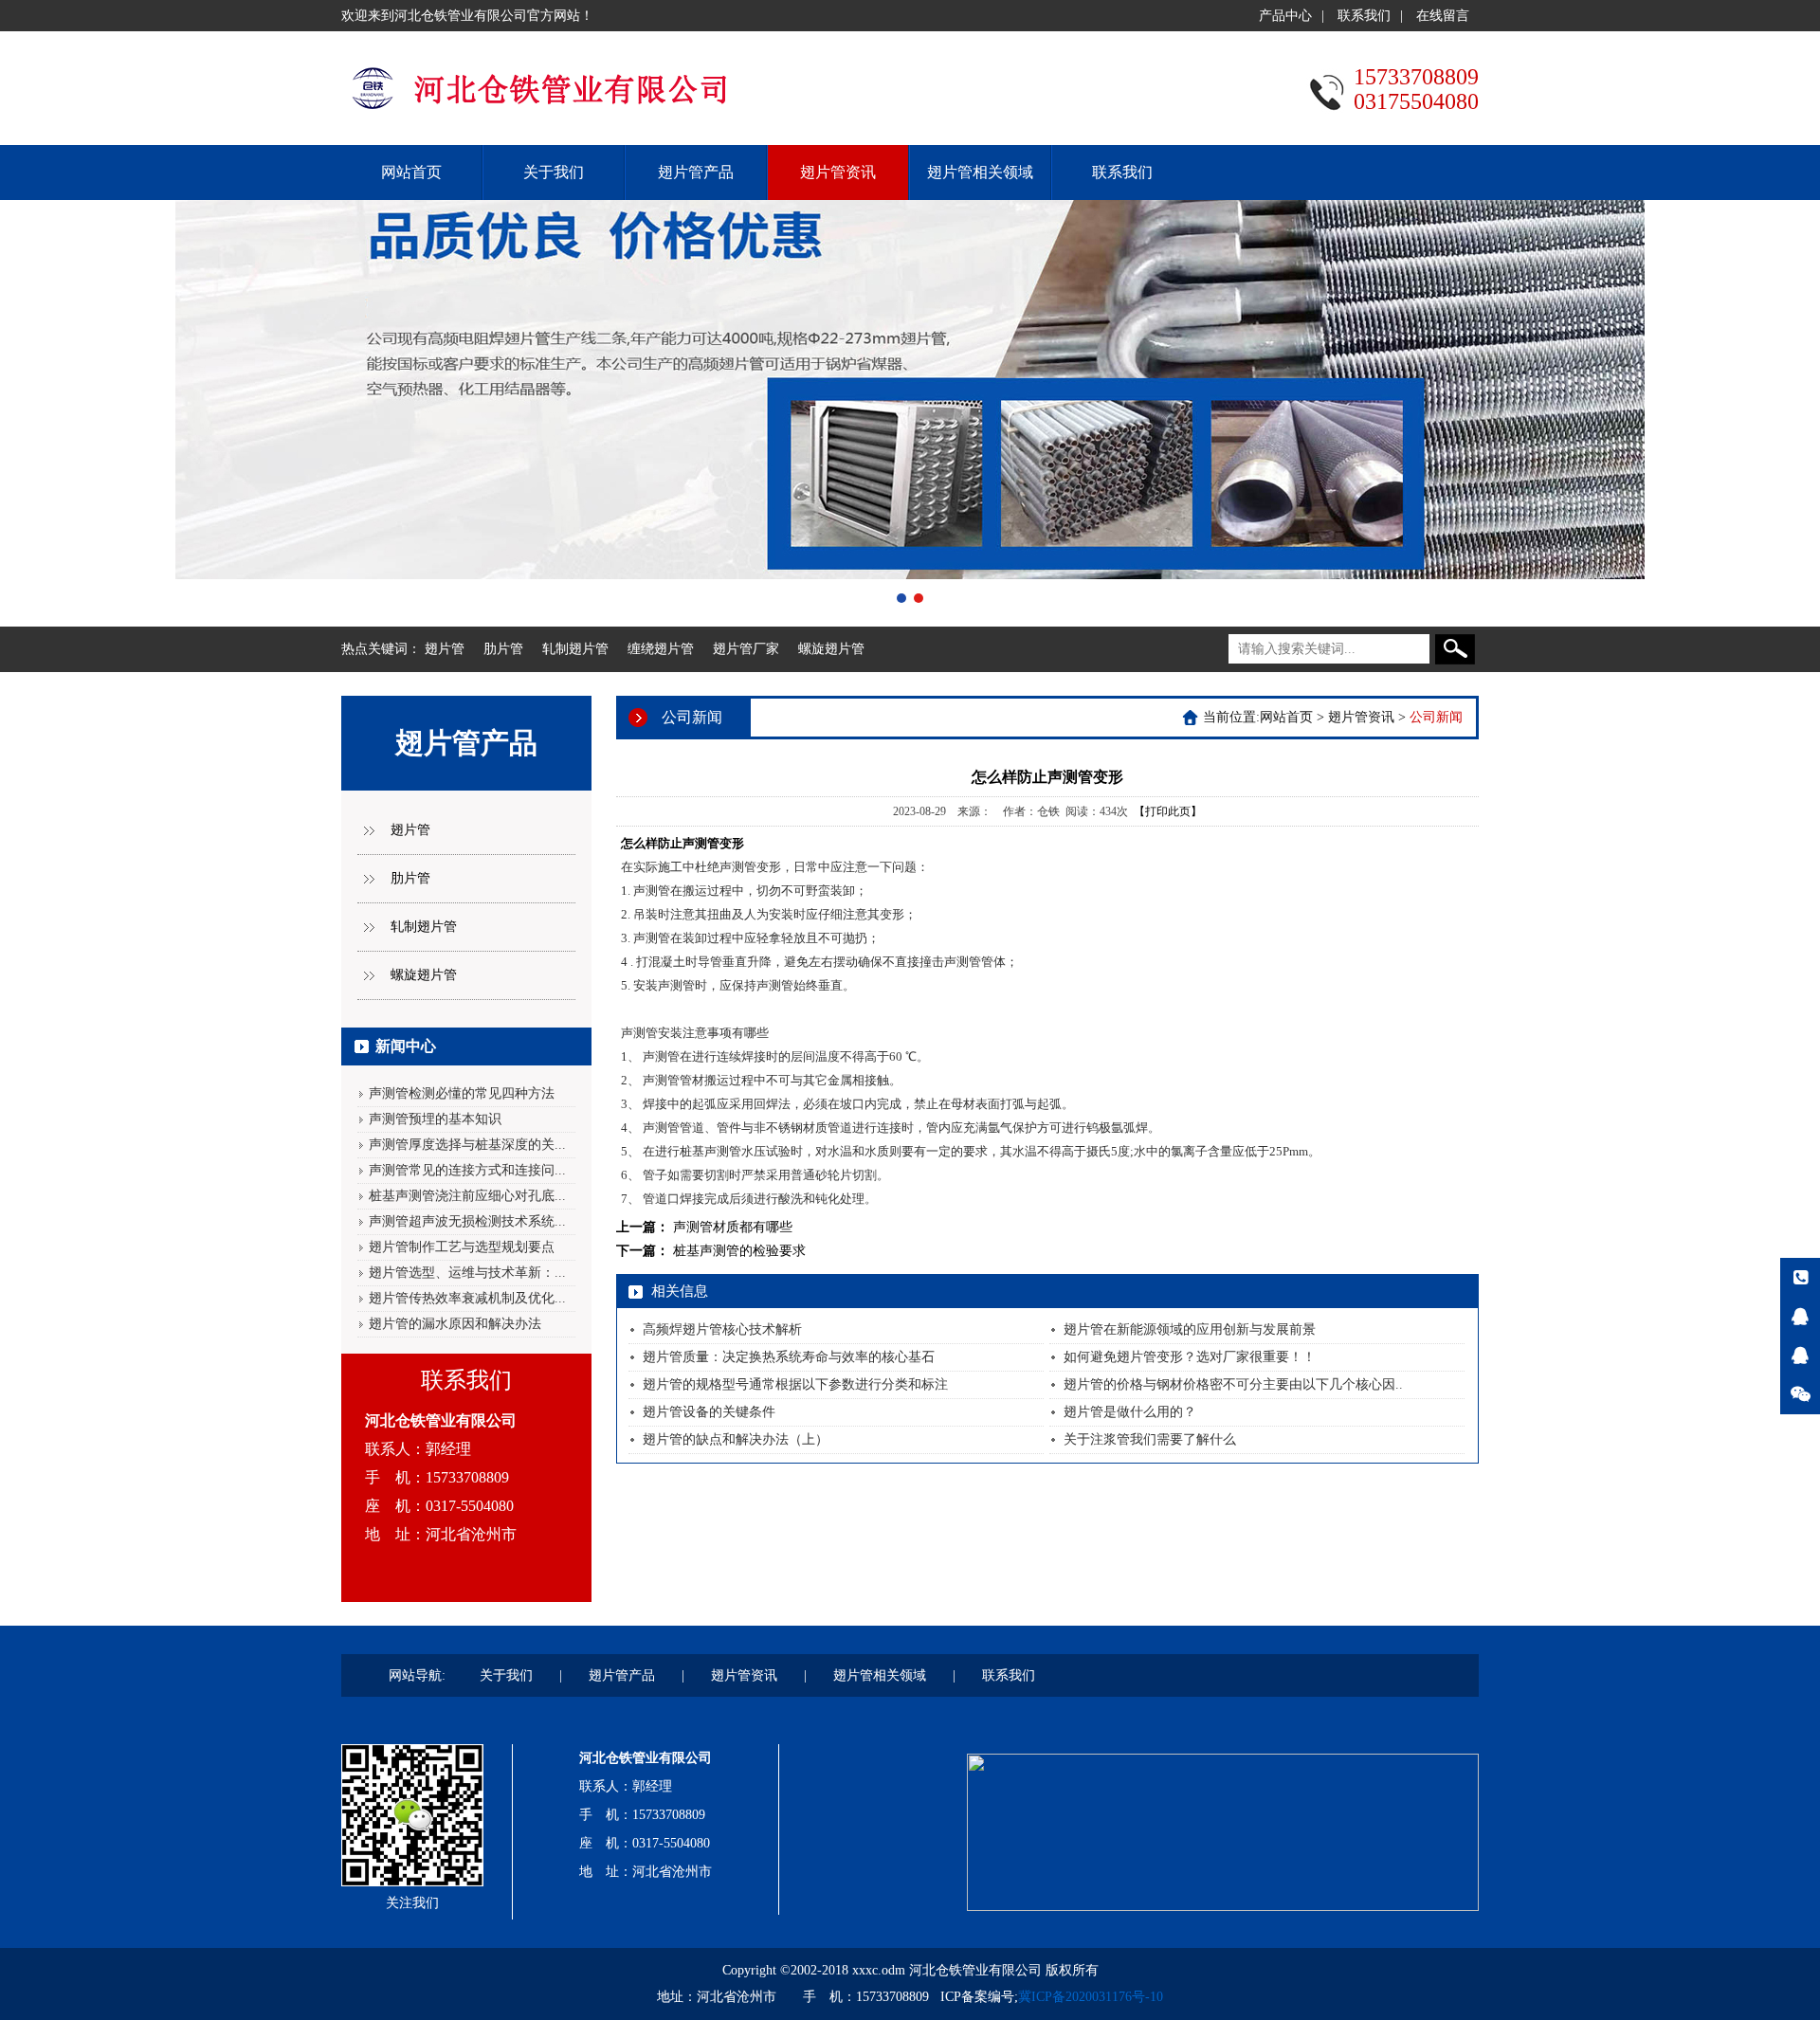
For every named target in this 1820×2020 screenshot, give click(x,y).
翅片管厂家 (746, 649)
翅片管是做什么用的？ (1130, 1412)
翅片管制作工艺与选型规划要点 (462, 1247)
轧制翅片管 (575, 649)
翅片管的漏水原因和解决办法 (455, 1324)
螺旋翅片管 (831, 649)
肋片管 (503, 649)
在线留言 (1443, 16)
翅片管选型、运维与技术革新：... (467, 1273)
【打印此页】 (1168, 811)
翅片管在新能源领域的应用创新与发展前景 (1190, 1329)
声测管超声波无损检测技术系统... (467, 1221)
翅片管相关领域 (980, 172)
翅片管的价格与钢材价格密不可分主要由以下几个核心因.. (1233, 1384)
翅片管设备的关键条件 (709, 1412)
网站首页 (411, 172)
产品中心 (1285, 16)
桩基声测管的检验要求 (739, 1251)
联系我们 (1364, 16)
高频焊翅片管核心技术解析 (722, 1329)
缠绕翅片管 (661, 649)
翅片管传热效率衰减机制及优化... (467, 1298)
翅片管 (445, 649)
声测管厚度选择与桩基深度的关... (467, 1145)
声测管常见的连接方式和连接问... (467, 1170)
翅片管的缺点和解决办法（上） (736, 1439)
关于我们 (554, 172)
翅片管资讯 (838, 172)
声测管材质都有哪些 (733, 1227)
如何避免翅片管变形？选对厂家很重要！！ (1190, 1357)
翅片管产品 (696, 172)
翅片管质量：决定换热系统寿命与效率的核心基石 (789, 1357)
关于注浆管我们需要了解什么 (1150, 1439)
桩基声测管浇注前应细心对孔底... (467, 1196)
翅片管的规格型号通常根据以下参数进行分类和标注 (795, 1384)
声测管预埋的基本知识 (435, 1119)
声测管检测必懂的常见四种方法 (462, 1093)
